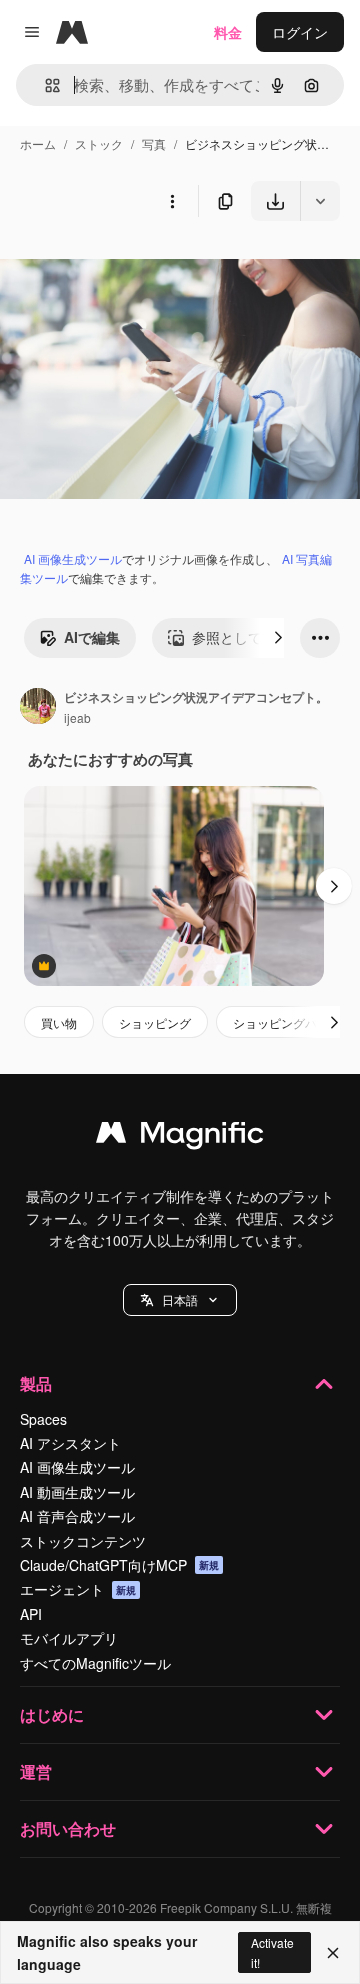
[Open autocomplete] (44, 85)
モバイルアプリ (69, 1638)
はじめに (52, 1714)
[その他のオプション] (172, 201)
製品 (36, 1383)
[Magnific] (180, 1137)
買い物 (59, 1022)
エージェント (78, 1589)
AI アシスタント (70, 1443)
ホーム (38, 143)
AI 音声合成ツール (77, 1516)
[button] (180, 1300)
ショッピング (155, 1022)
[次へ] (278, 638)
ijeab (77, 717)
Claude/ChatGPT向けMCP (119, 1565)
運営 (36, 1771)
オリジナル (137, 267)
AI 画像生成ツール (73, 558)
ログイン (300, 32)
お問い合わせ (68, 1828)
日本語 (180, 1299)
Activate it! (272, 1952)
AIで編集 (92, 637)
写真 (154, 143)
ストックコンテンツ (83, 1541)
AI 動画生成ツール (77, 1492)
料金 (228, 32)
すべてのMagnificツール (95, 1663)
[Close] (333, 1953)
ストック (99, 143)
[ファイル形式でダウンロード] (320, 201)
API (31, 1614)
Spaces (43, 1419)
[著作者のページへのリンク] (38, 708)
